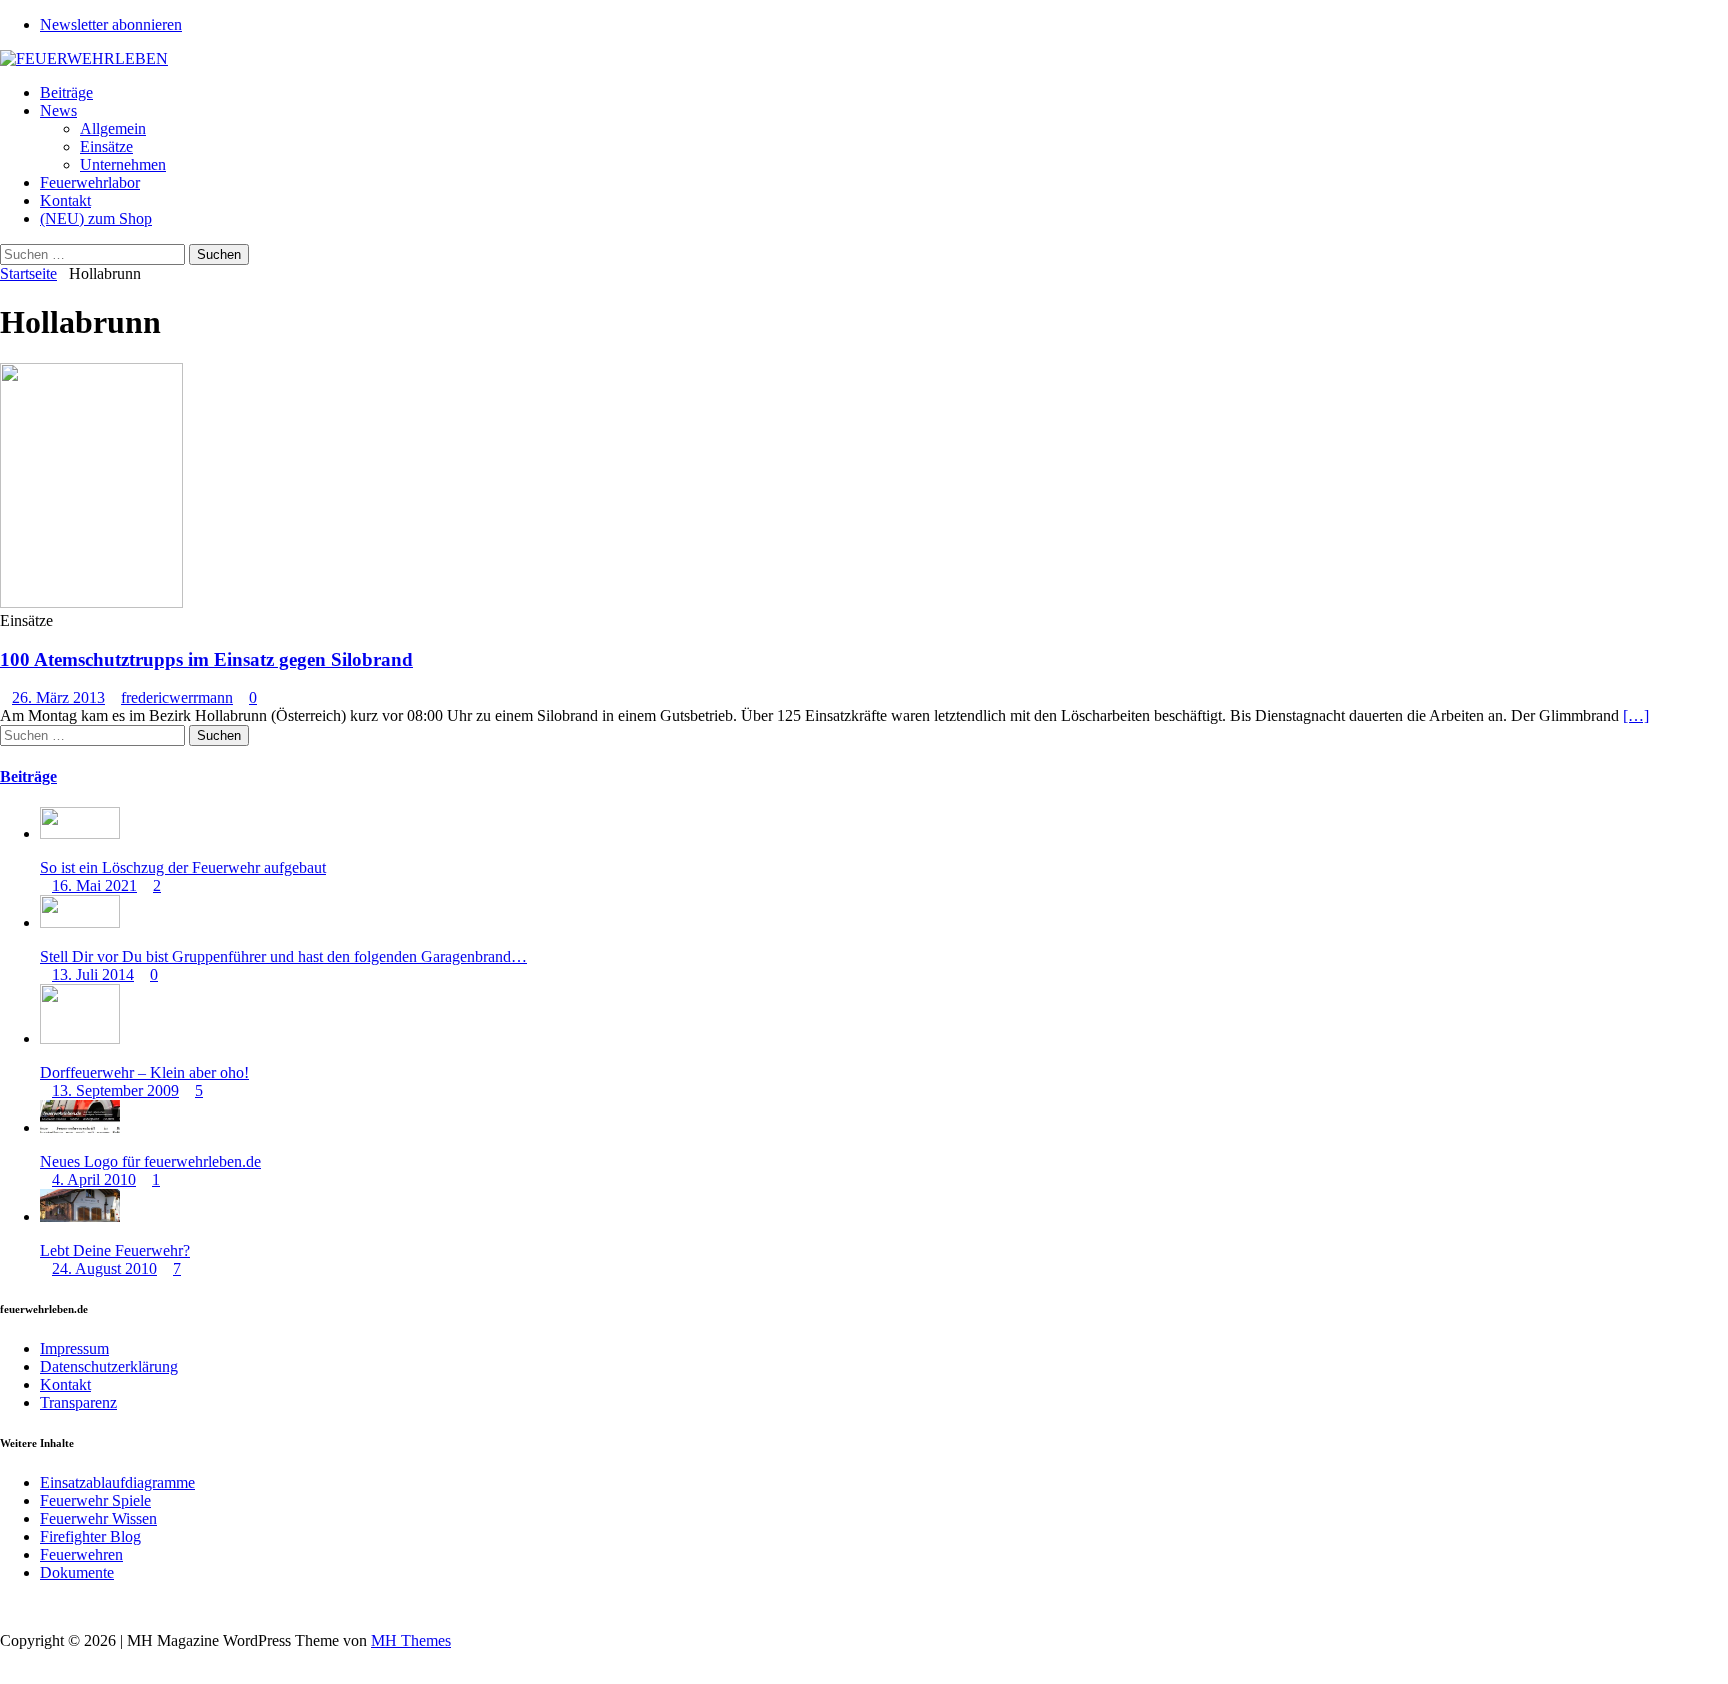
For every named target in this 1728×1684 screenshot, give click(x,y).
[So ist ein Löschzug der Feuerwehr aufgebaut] (80, 833)
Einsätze (106, 146)
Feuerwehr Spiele (95, 1500)
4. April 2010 (94, 1179)
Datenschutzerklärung (109, 1366)
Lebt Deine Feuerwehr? (115, 1250)
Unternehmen (123, 164)
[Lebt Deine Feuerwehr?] (80, 1216)
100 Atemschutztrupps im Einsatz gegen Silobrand (206, 659)
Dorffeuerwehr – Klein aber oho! (144, 1072)
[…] (1636, 715)
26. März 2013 (58, 697)
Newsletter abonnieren (111, 24)
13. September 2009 (115, 1090)
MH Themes (411, 1640)
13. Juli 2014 (93, 974)
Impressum (74, 1348)
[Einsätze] (91, 602)
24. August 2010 (104, 1268)
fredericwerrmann (177, 697)
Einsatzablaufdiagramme (117, 1482)
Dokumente (77, 1572)
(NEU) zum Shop (96, 218)
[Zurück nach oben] (6, 1606)
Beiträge (66, 92)
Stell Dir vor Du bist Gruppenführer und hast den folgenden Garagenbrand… (283, 956)
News (58, 110)
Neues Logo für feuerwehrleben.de (150, 1161)
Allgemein (113, 128)
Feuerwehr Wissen (98, 1518)
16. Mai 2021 (94, 885)
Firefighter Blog (90, 1536)
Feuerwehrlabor (90, 182)
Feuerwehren (81, 1554)
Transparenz (78, 1402)
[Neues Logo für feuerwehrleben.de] (80, 1127)
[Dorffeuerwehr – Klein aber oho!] (80, 1038)
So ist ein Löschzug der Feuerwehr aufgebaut (183, 867)
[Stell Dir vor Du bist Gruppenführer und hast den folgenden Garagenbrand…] (80, 922)
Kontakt (65, 200)
